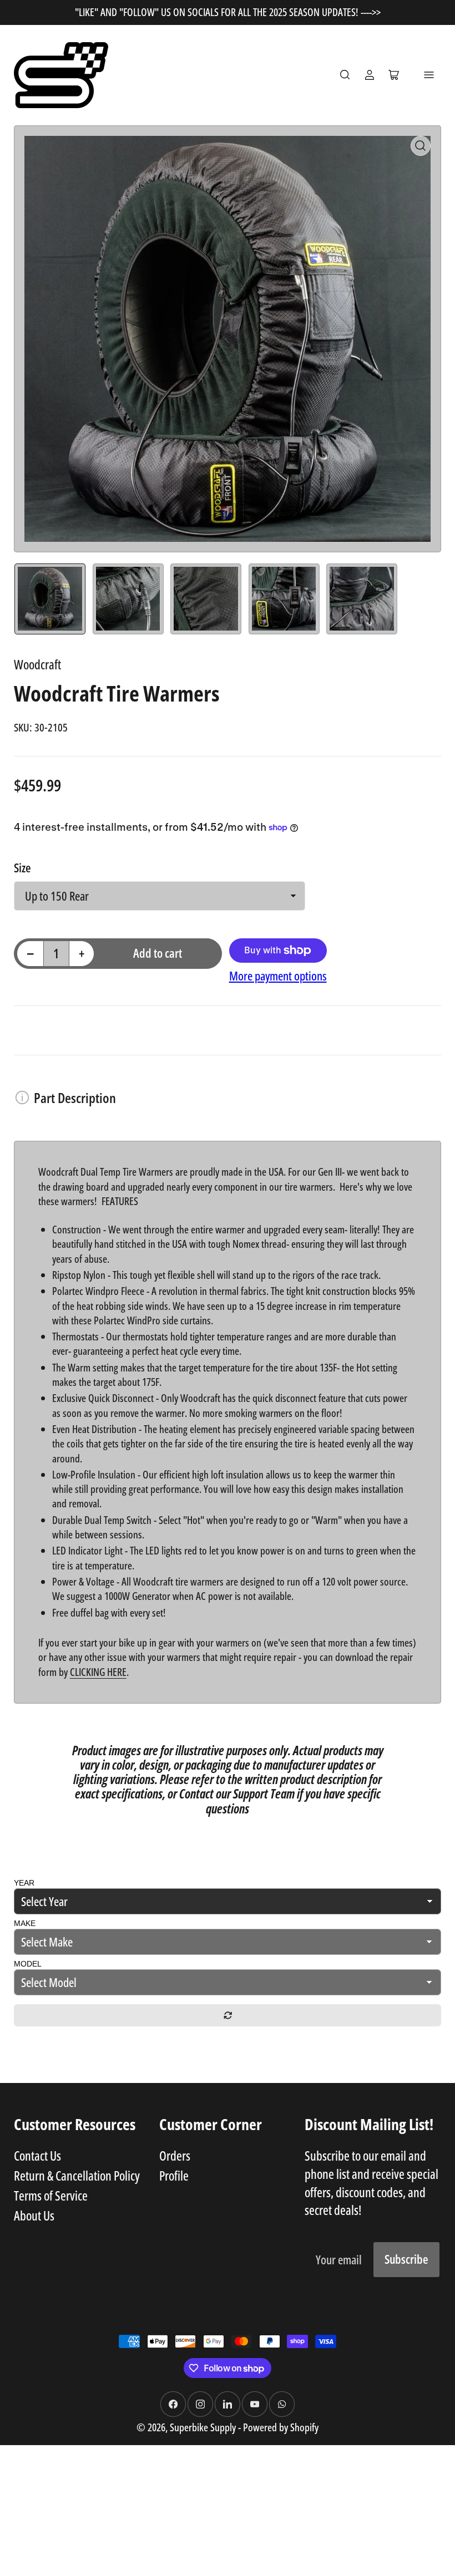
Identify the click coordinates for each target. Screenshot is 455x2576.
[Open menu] (429, 75)
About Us (34, 2216)
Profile (174, 2176)
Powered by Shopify (281, 2427)
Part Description (75, 1098)
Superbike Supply (204, 2427)
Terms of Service (51, 2196)
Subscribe (406, 2259)
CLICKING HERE (98, 1672)
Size (22, 868)
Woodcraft (37, 664)
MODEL (28, 1964)
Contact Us (37, 2156)
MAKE (25, 1923)
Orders (175, 2156)
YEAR (24, 1883)
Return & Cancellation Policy (77, 2176)
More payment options (278, 976)
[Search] (345, 75)
